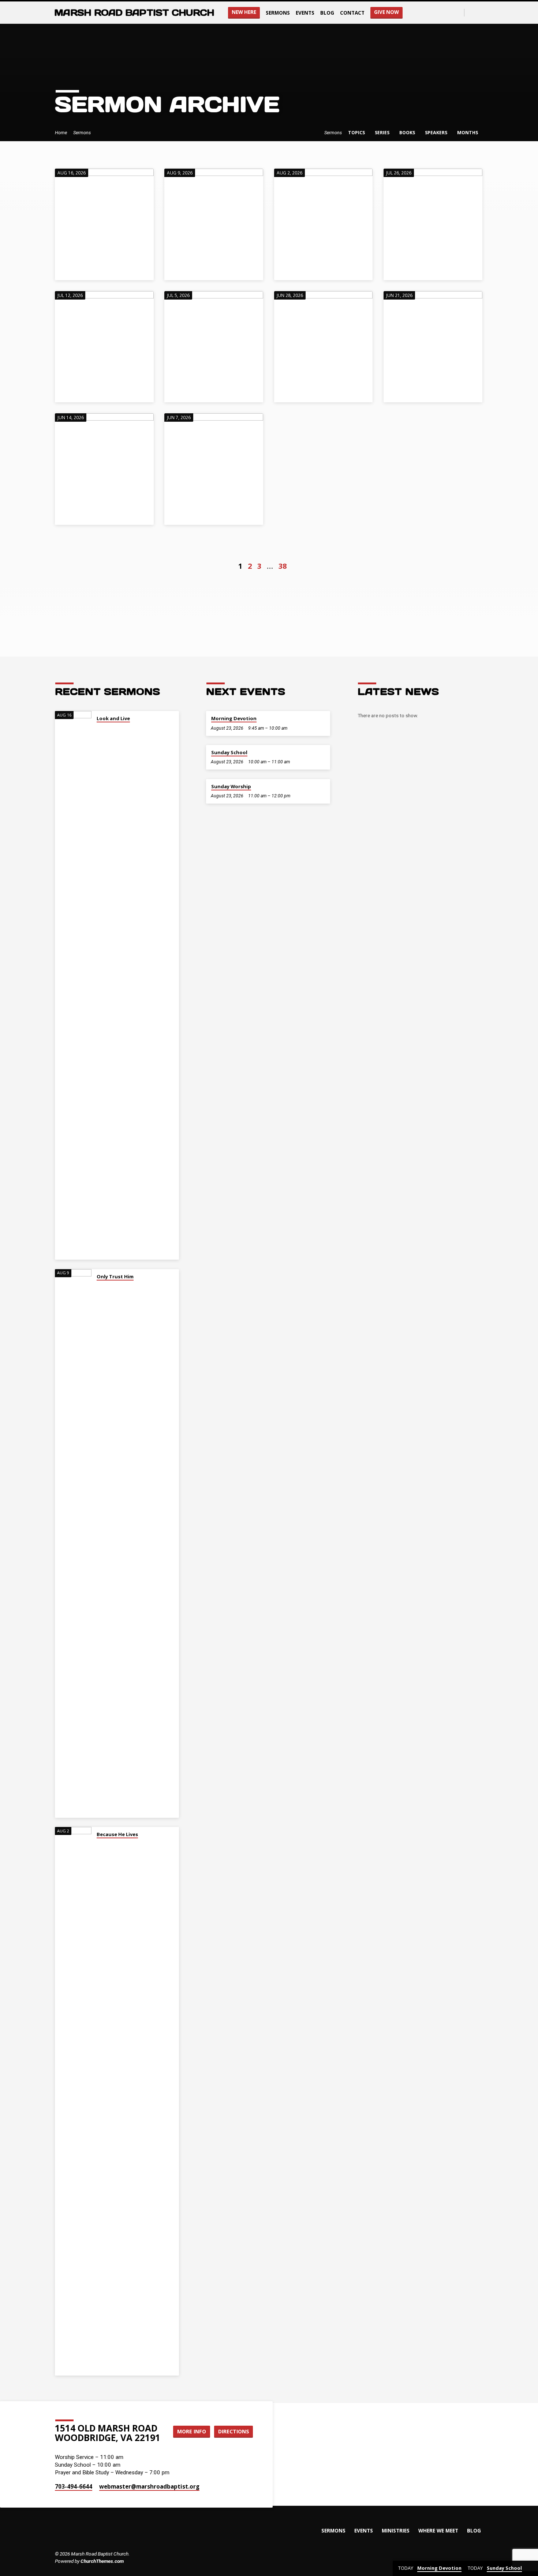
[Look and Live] (73, 985)
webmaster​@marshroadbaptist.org (149, 2486)
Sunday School (229, 752)
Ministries (396, 2530)
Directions (234, 2431)
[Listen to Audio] (98, 728)
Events (305, 13)
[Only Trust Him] (73, 1543)
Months (468, 133)
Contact (352, 13)
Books (408, 133)
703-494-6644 (74, 2486)
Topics (357, 133)
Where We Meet (438, 2530)
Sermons (278, 13)
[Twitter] (480, 12)
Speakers (437, 133)
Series (383, 133)
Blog (327, 13)
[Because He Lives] (73, 2101)
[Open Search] (458, 13)
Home (61, 133)
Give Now (386, 12)
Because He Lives (117, 1834)
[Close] (531, 2569)
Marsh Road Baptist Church (134, 13)
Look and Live (113, 718)
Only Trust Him (115, 1276)
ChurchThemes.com (102, 2561)
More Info (192, 2431)
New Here (244, 12)
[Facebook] (472, 12)
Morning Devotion (234, 718)
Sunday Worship (231, 786)
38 (283, 566)
